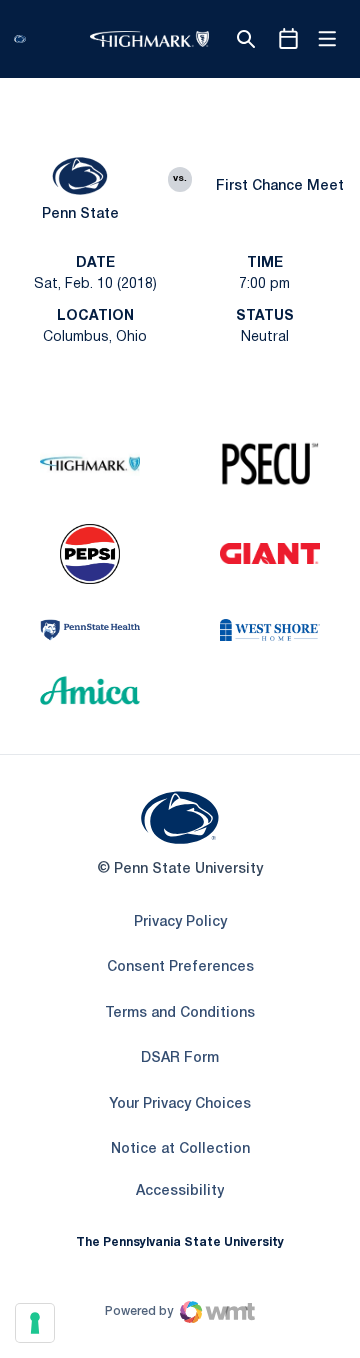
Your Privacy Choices (180, 1104)
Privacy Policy (180, 922)
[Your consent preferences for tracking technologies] (35, 1323)
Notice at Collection (180, 1149)
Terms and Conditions (180, 1013)
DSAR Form (180, 1058)
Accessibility (180, 1191)
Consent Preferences (180, 967)
